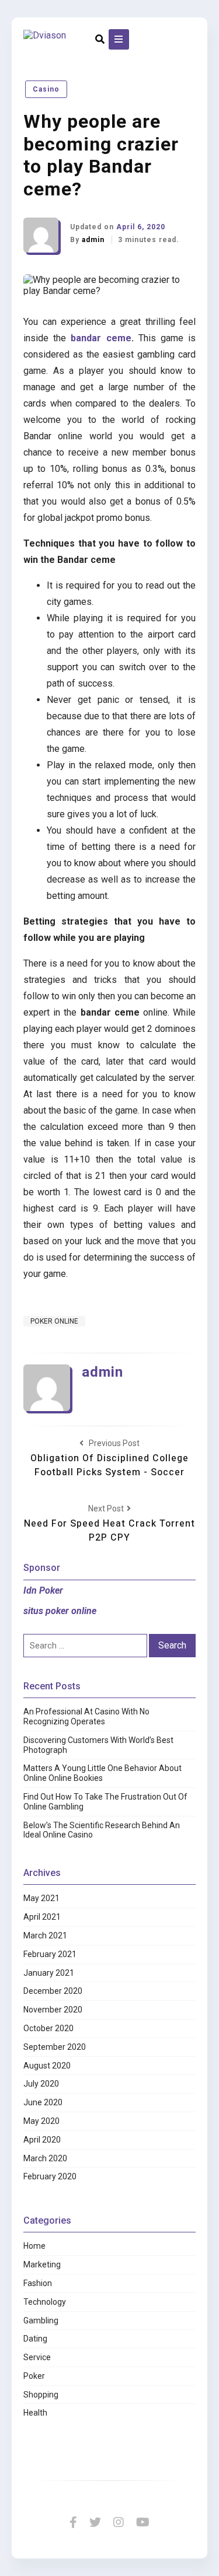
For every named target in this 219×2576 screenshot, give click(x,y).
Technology (45, 2302)
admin (94, 240)
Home (34, 2246)
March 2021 (45, 1936)
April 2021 (42, 1917)
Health (35, 2413)
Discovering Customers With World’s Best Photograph (98, 1745)
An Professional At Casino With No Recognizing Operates (86, 1716)
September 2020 (55, 2047)
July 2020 (41, 2084)
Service (37, 2357)
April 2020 (42, 2140)
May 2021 (41, 1898)
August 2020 (47, 2066)
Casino (46, 89)
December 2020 (53, 1991)
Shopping (41, 2395)
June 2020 (43, 2102)
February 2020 (50, 2176)
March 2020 (45, 2158)
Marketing (42, 2264)
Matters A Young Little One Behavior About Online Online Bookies (102, 1773)
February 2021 (50, 1954)
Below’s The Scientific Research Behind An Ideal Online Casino (102, 1830)
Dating (35, 2339)
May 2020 (41, 2121)
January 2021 (49, 1973)
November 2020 (53, 2010)
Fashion (38, 2283)
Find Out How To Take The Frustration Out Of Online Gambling (105, 1802)
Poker (34, 2376)
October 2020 (48, 2028)
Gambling (41, 2320)
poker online (54, 1321)
